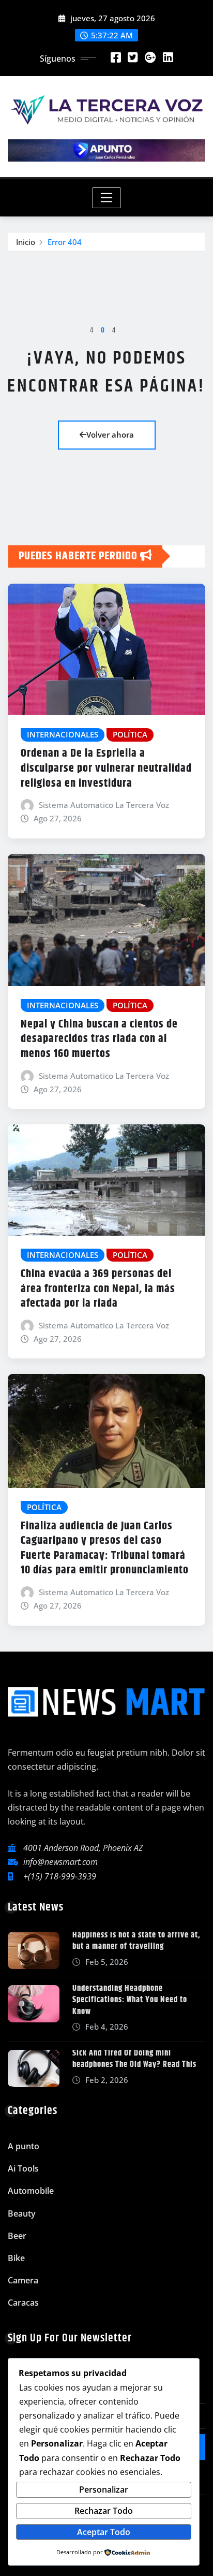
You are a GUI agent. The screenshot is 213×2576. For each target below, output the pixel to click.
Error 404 (65, 242)
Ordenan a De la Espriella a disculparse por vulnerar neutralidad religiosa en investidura (106, 768)
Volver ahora (110, 435)
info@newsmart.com (60, 1862)
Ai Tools (23, 2168)
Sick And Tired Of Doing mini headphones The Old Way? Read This (134, 2059)
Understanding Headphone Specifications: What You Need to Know (130, 2000)
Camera (23, 2280)
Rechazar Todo (104, 2511)
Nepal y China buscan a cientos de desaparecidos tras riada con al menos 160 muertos (99, 1039)
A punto (24, 2146)
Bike (16, 2258)
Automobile (31, 2191)
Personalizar (104, 2490)
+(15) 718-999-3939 (60, 1876)
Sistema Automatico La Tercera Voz (104, 805)
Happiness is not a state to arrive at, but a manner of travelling (136, 1941)
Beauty (22, 2213)
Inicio (26, 242)
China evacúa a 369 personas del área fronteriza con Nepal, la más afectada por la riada (98, 1289)
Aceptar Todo (104, 2532)
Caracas (23, 2303)
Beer (17, 2236)
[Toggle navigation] (107, 198)
